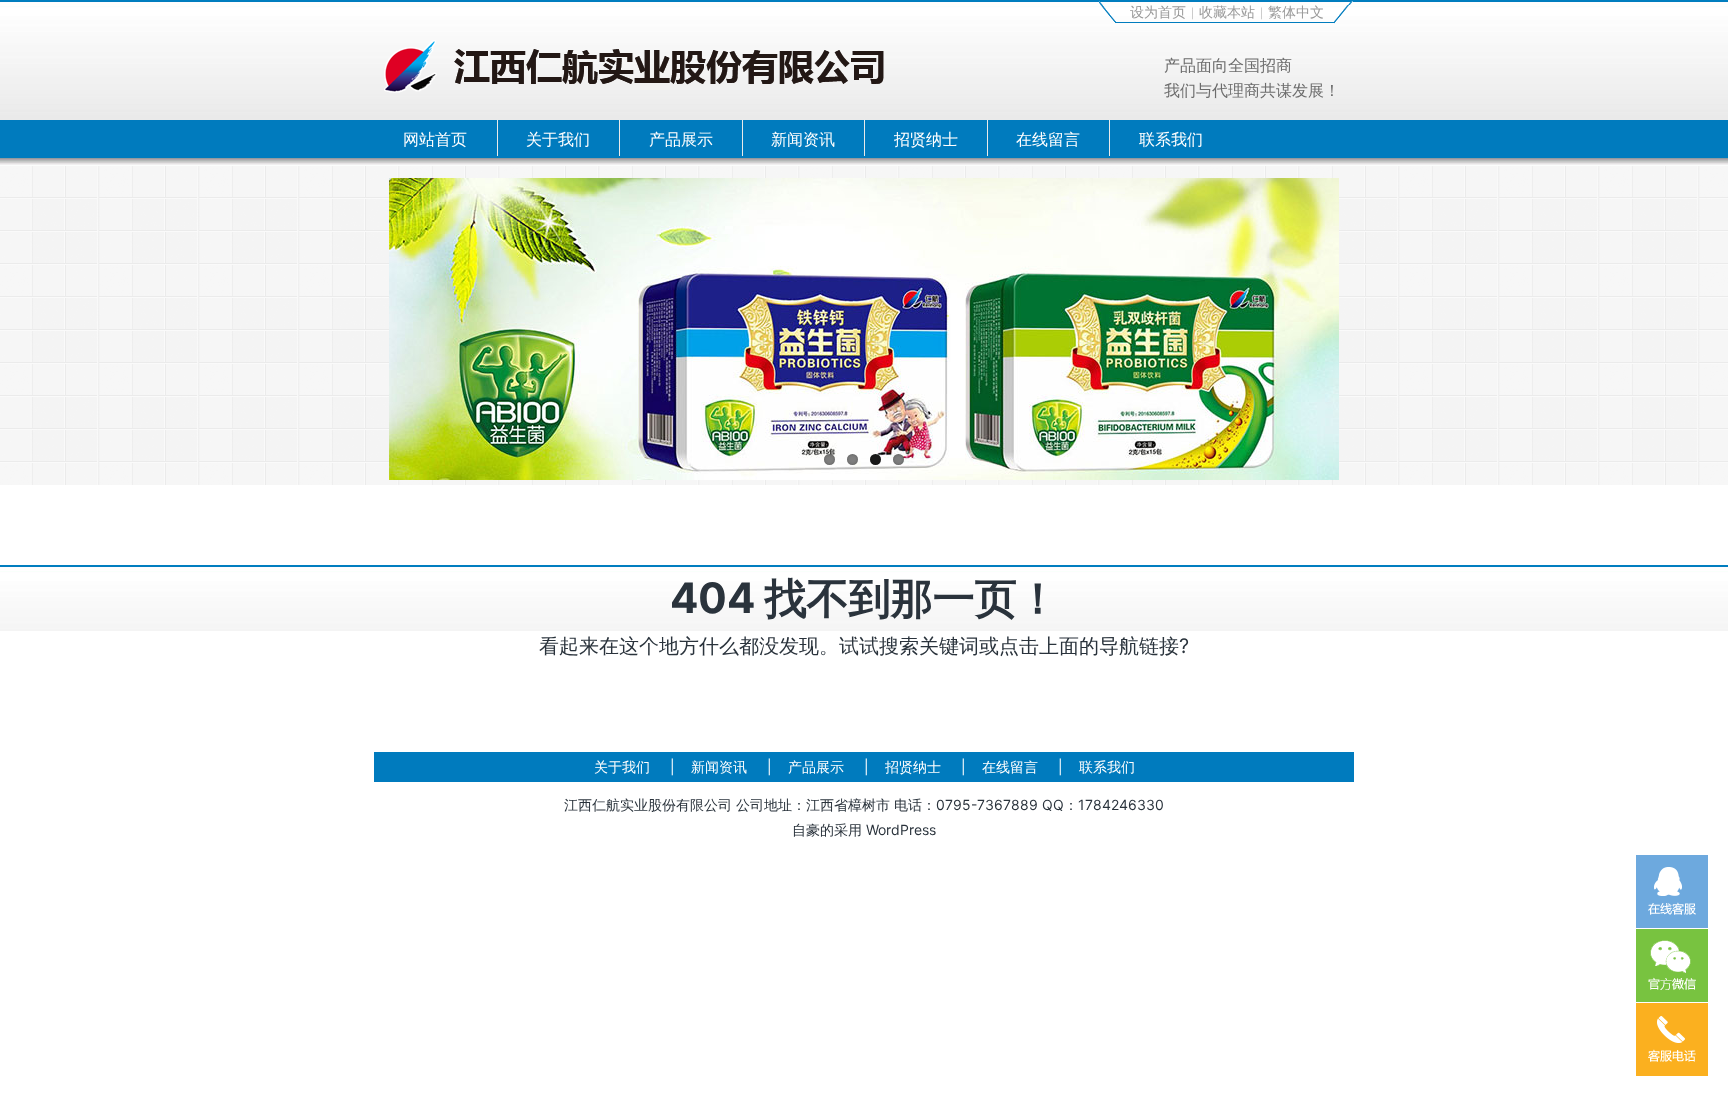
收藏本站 (1227, 11)
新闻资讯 (803, 139)
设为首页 (1158, 11)
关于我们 (558, 139)
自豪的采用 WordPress (864, 829)
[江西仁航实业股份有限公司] (634, 44)
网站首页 (435, 139)
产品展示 (681, 139)
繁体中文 (1296, 11)
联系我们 (1171, 139)
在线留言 (1048, 139)
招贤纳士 (926, 139)
